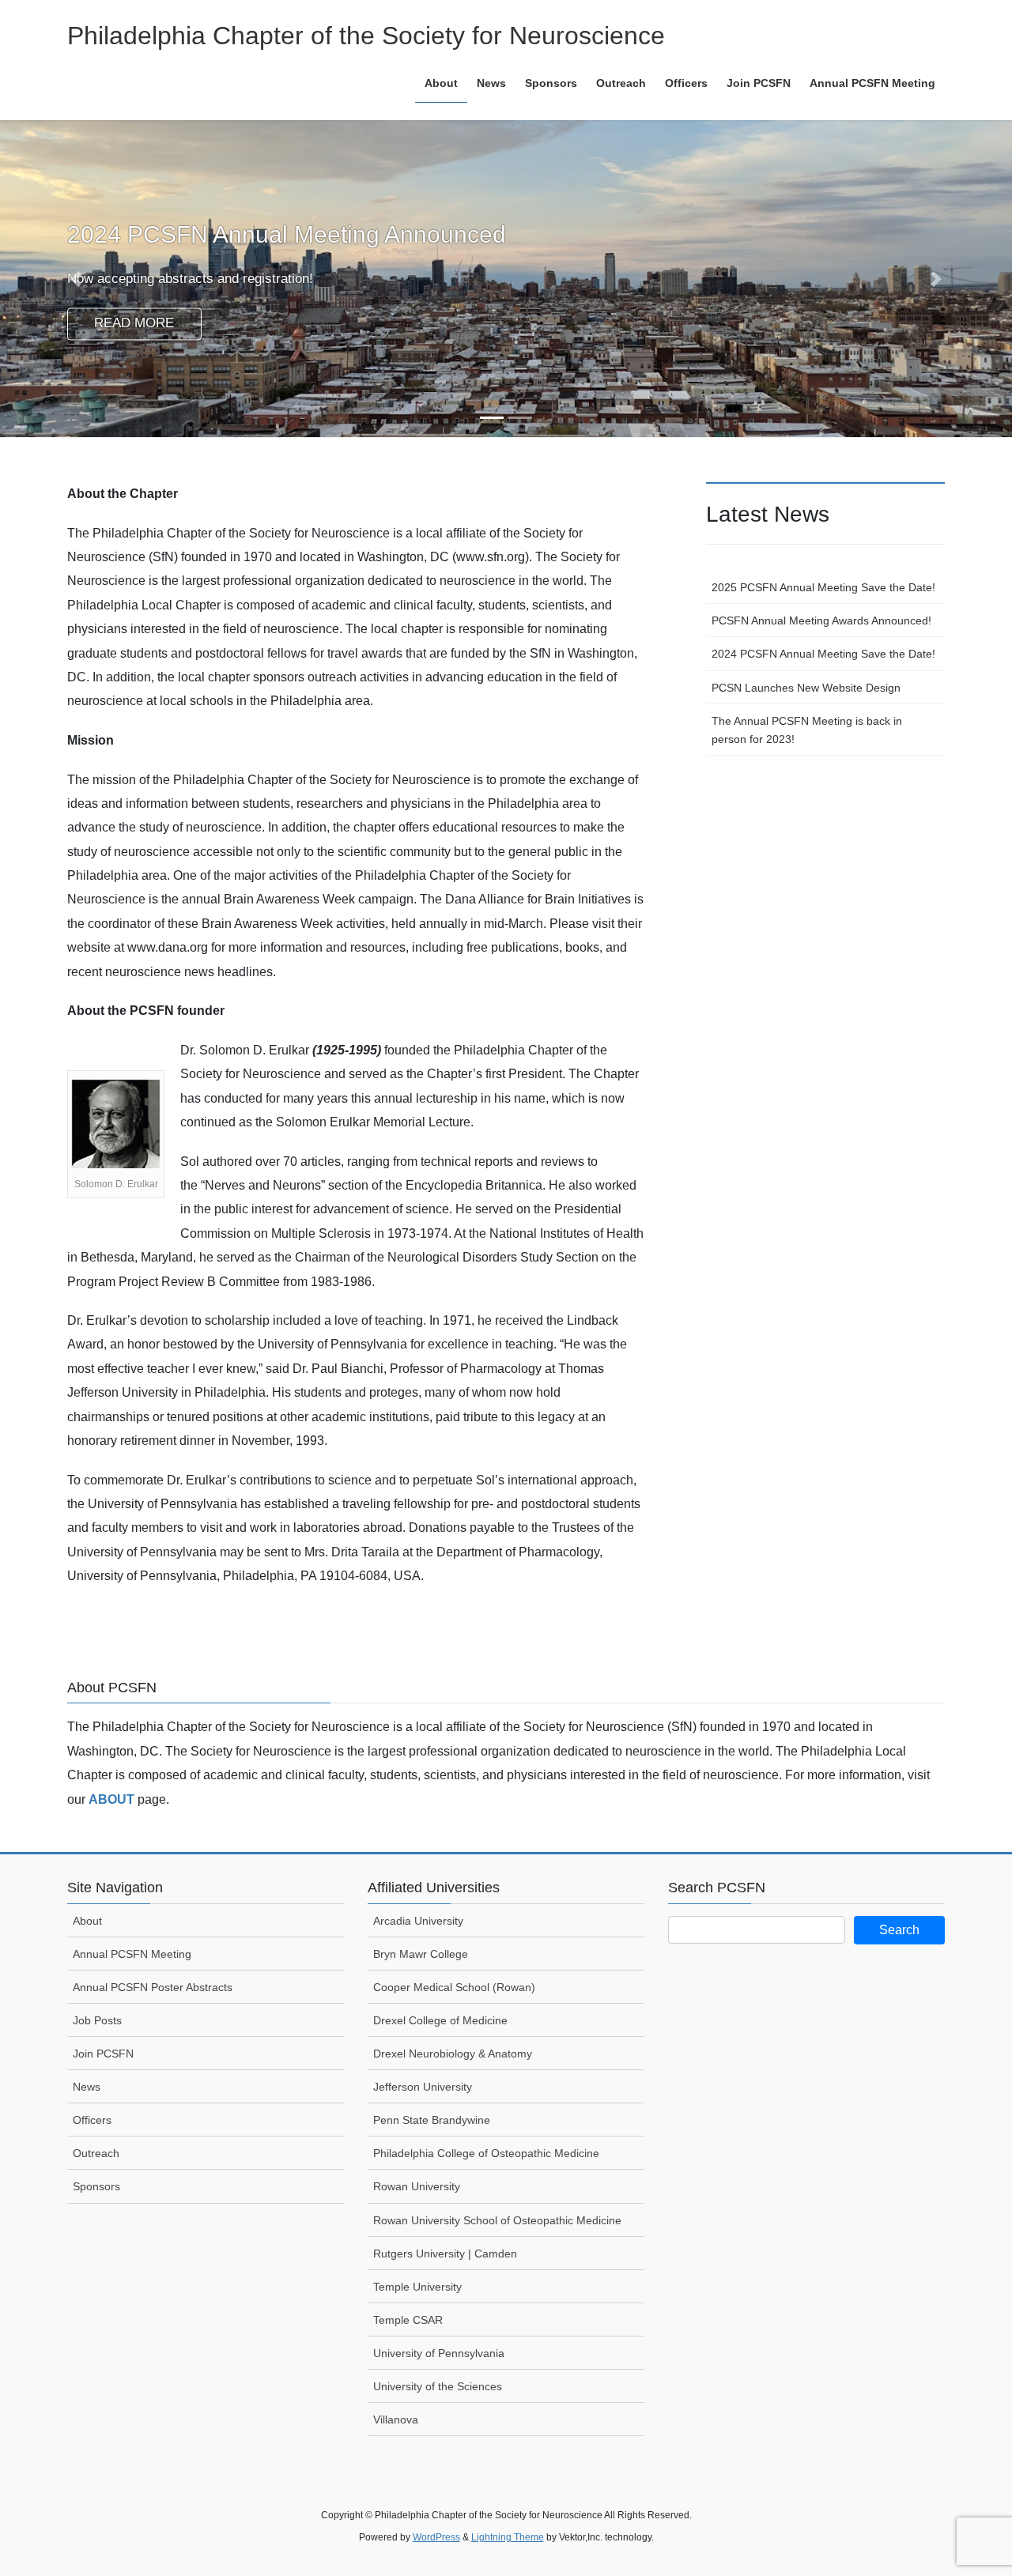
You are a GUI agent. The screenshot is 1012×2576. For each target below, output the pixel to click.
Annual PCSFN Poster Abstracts (153, 1987)
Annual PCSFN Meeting (132, 1954)
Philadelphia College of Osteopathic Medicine (486, 2153)
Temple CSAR (408, 2320)
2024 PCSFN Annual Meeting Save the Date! (823, 654)
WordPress (436, 2537)
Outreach (96, 2153)
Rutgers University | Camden (445, 2254)
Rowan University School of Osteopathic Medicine (497, 2220)
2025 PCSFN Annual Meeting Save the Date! (823, 587)
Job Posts (97, 2020)
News (87, 2087)
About (87, 1921)
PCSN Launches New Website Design (806, 688)
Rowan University (417, 2186)
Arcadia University (418, 1921)
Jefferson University (423, 2087)
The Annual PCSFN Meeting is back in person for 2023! (807, 730)
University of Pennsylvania (439, 2353)
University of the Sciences (438, 2386)
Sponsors (96, 2186)
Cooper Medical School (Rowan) (454, 1987)
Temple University (417, 2287)
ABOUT (111, 1799)
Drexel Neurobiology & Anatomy (453, 2054)
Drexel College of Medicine (440, 2020)
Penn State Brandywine (432, 2120)
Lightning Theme (508, 2537)
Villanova (396, 2419)
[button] (76, 279)
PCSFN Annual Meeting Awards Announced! (821, 620)
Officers (92, 2120)
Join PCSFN (103, 2054)
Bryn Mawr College (421, 1954)
